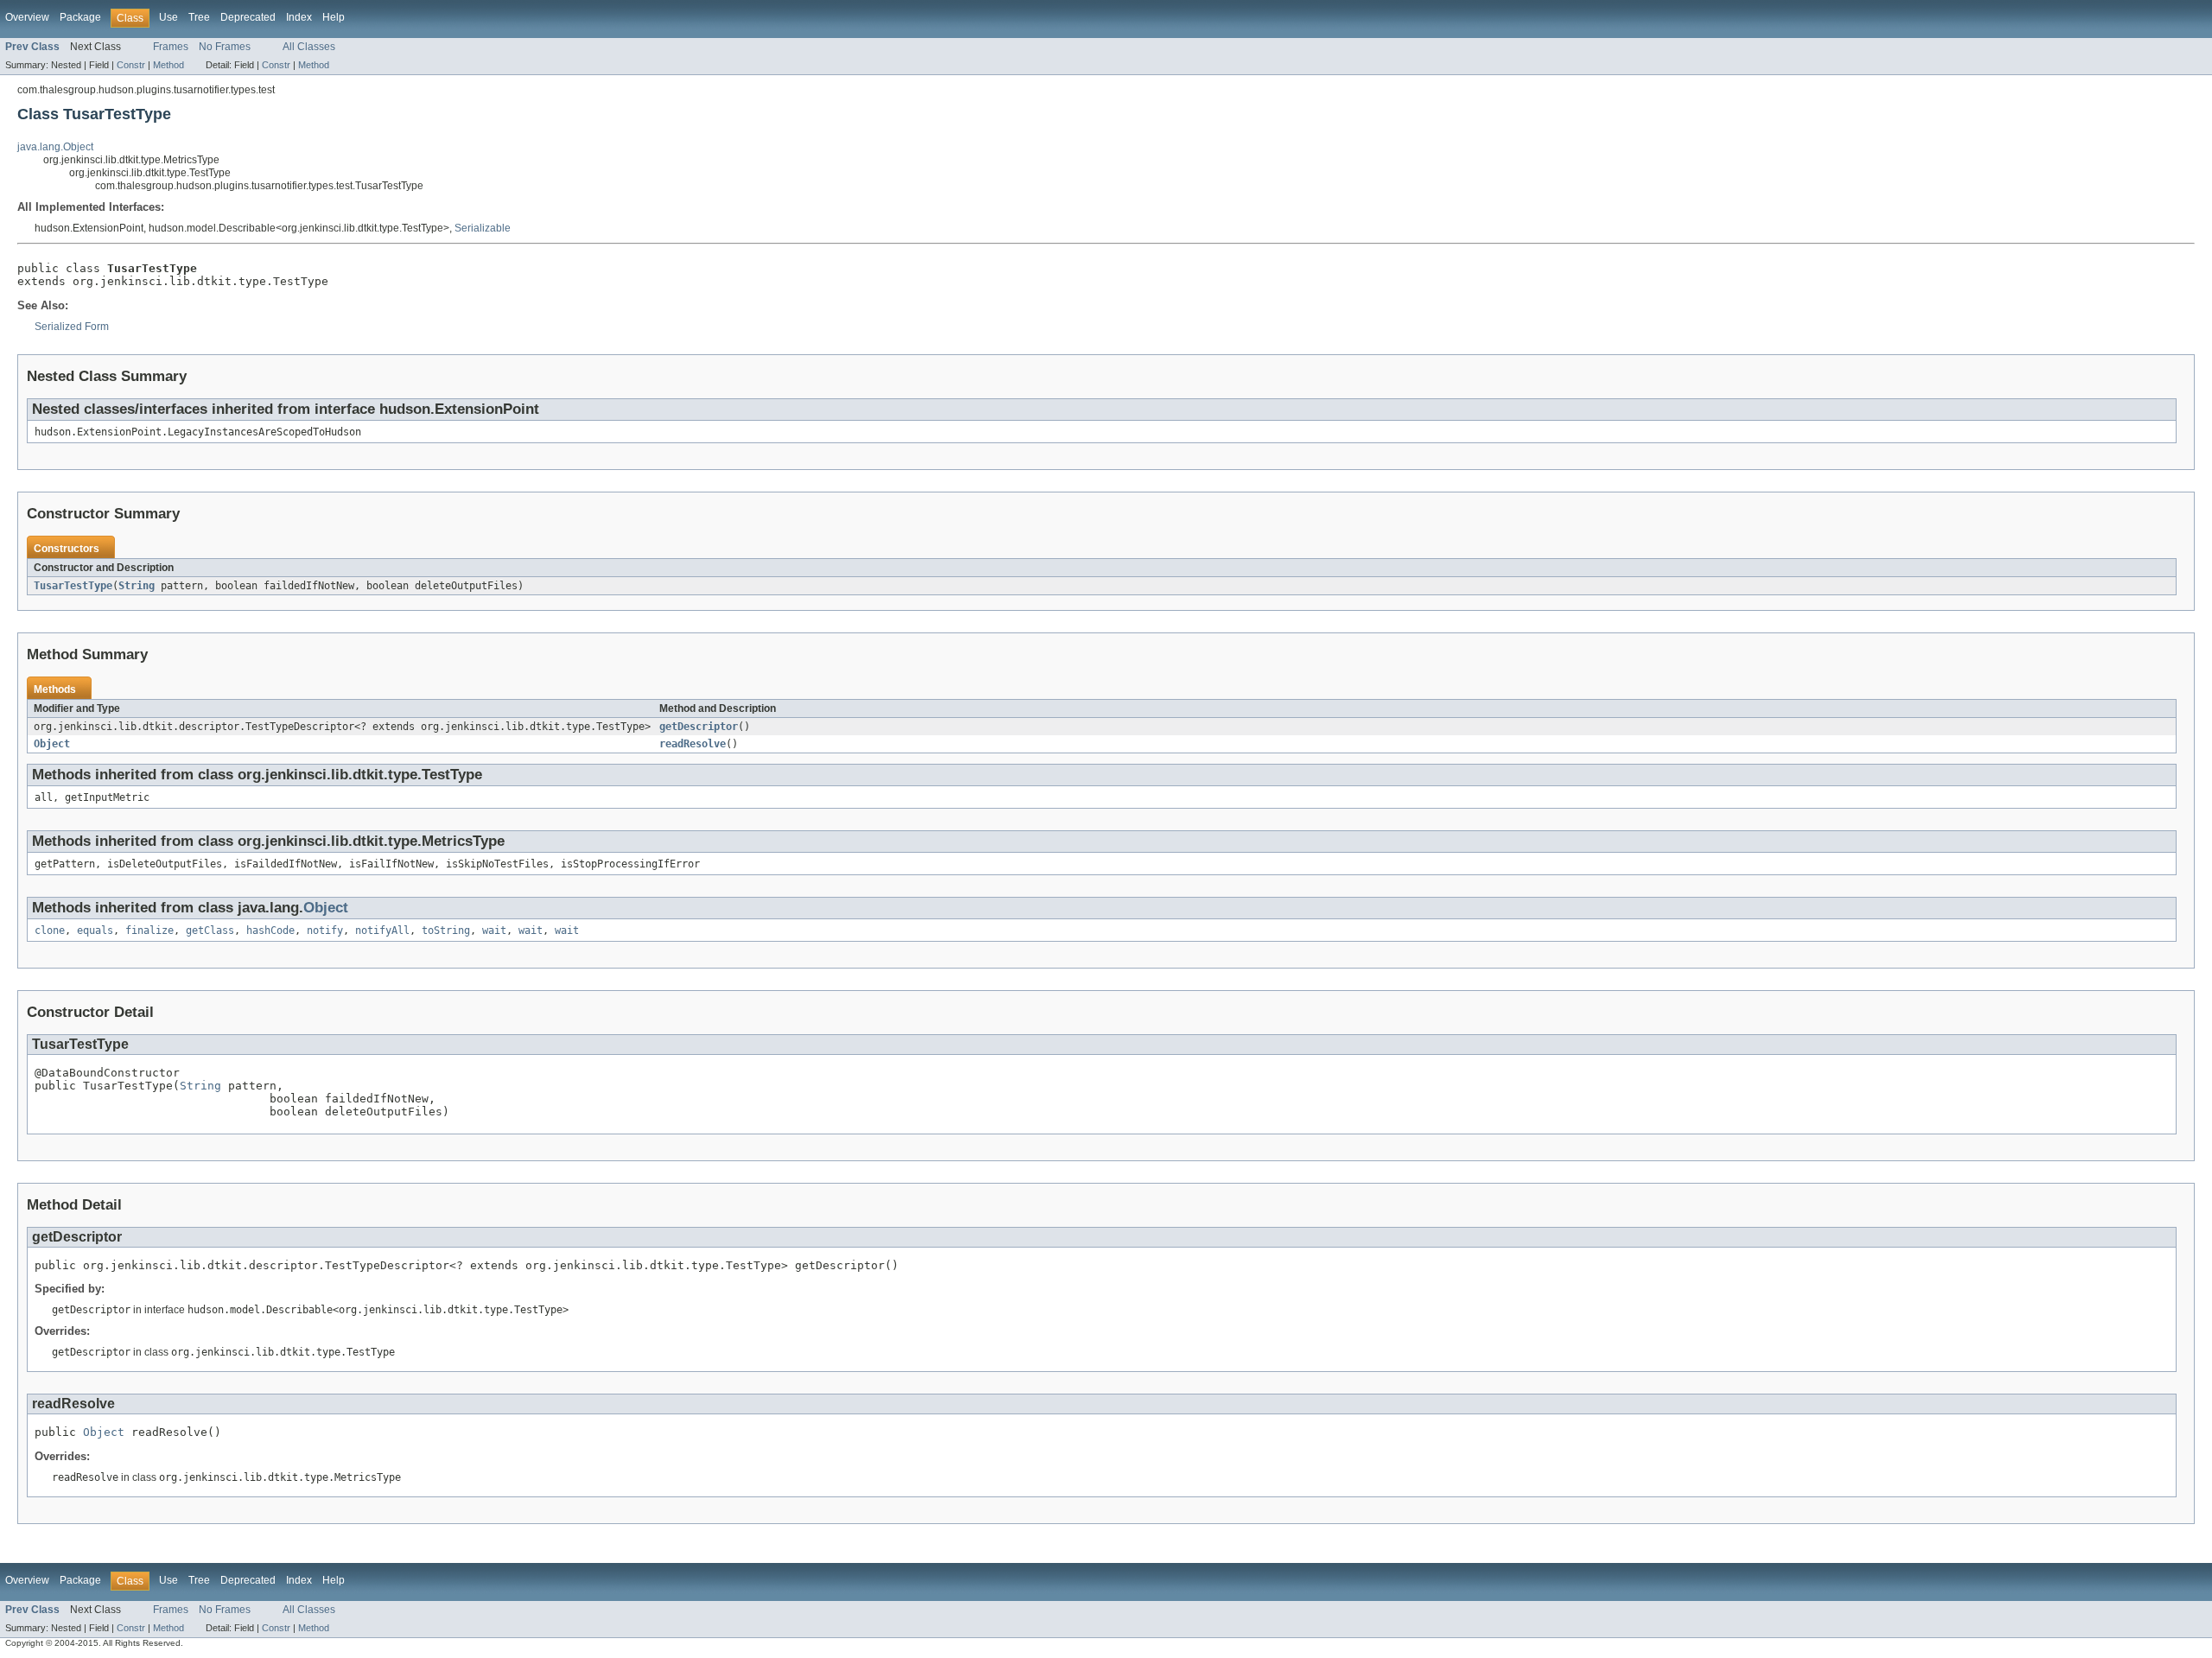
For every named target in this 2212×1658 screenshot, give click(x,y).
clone (50, 931)
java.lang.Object (55, 147)
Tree (199, 17)
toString (446, 931)
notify (325, 931)
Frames (171, 47)
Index (299, 17)
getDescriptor (699, 727)
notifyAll (382, 931)
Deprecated (248, 17)
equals (95, 931)
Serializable (483, 228)
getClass (210, 931)
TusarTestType (73, 586)
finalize (149, 931)
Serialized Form (72, 327)
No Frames (225, 47)
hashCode (270, 931)
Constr (131, 65)
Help (334, 17)
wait (494, 931)
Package (80, 17)
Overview (27, 17)
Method (168, 65)
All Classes (309, 47)
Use (168, 17)
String (137, 586)
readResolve (693, 744)
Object (52, 744)
